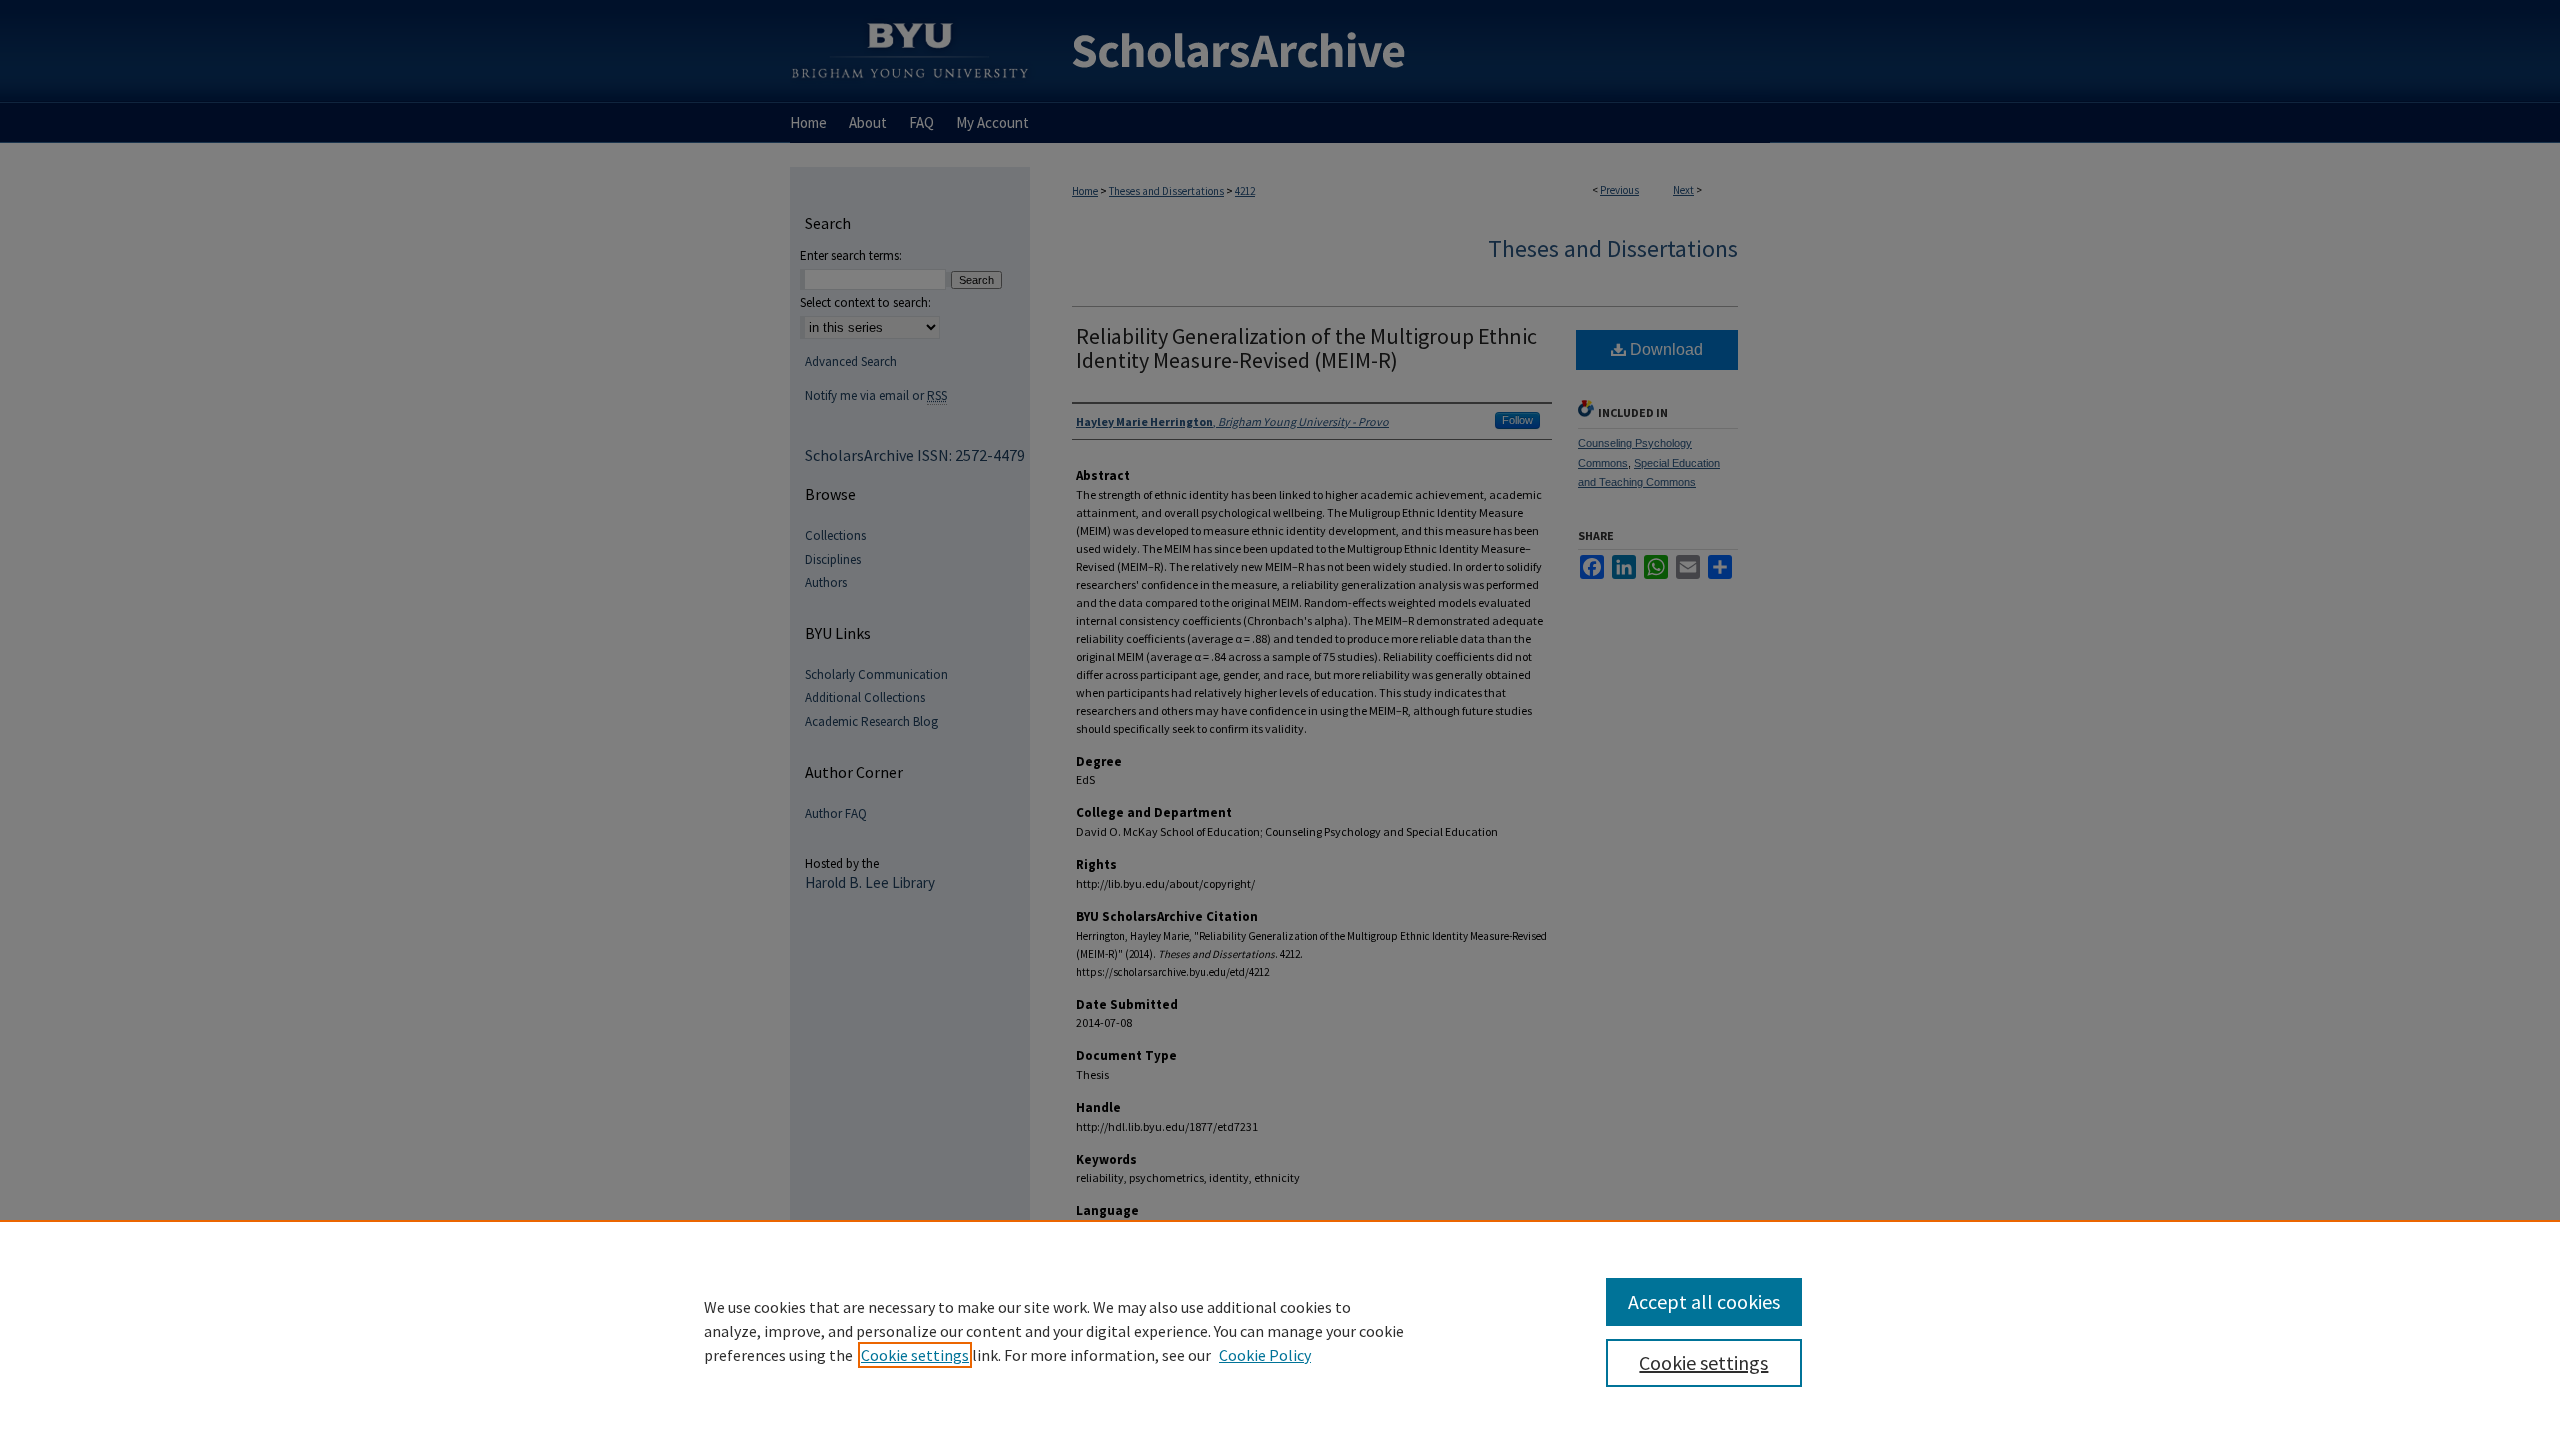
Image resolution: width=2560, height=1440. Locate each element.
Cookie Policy (1265, 1355)
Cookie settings (915, 1355)
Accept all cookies (1704, 1301)
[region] (1280, 1330)
